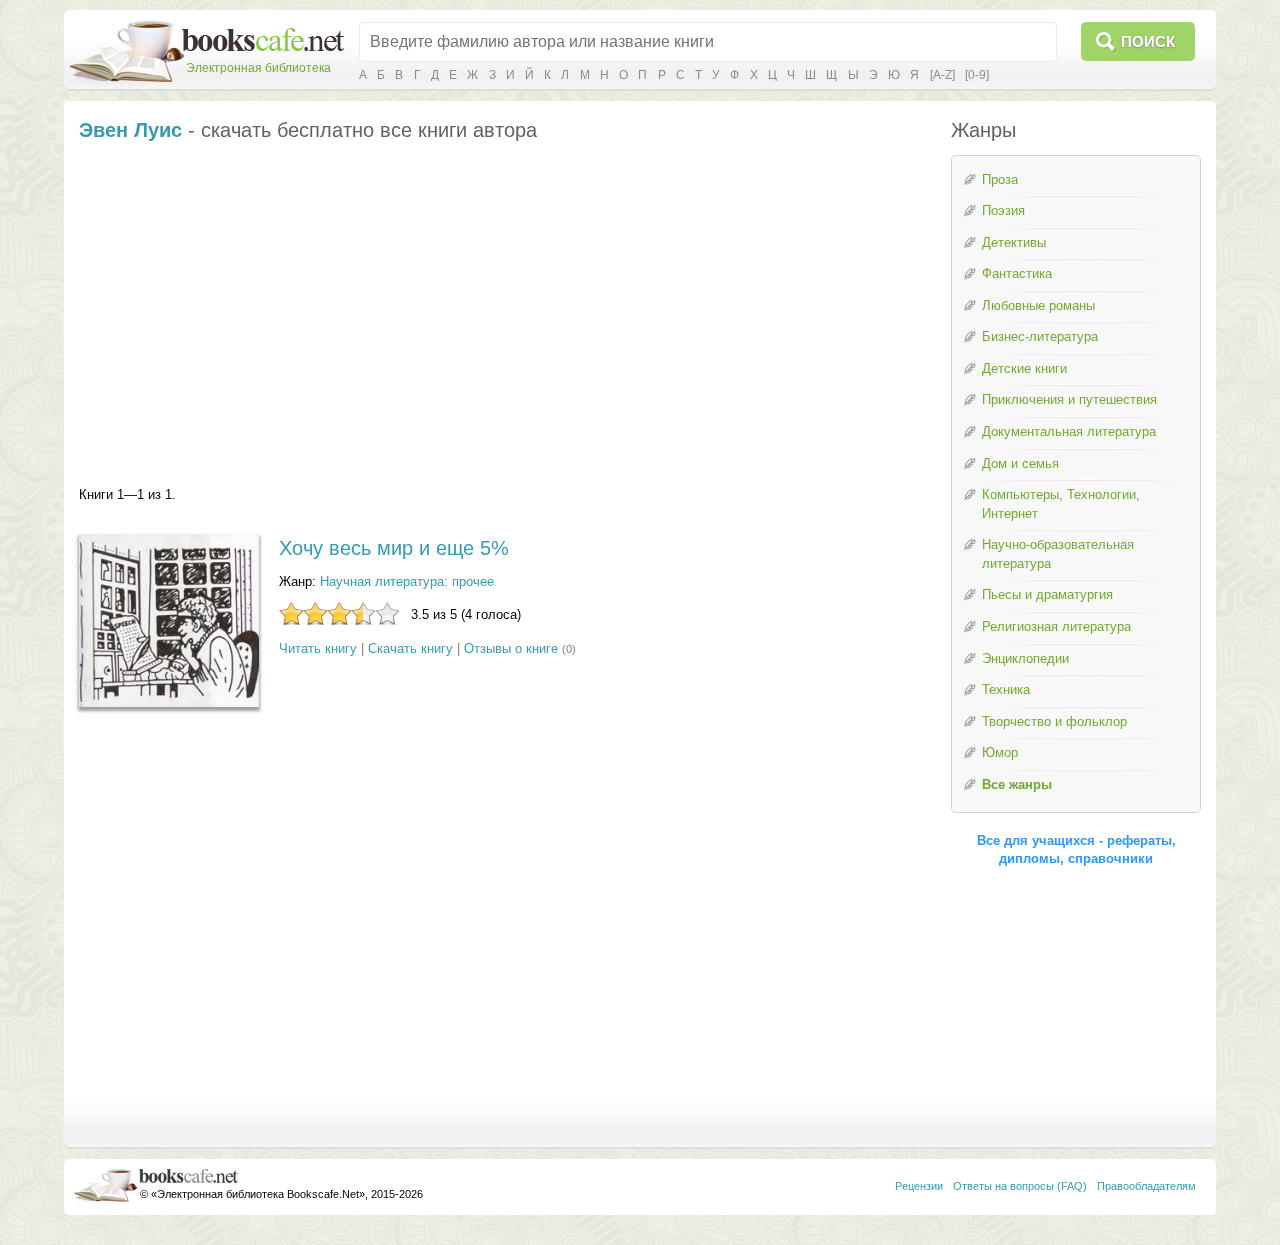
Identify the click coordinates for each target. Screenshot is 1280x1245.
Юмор (1000, 752)
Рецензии (919, 1186)
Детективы (1014, 242)
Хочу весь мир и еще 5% (394, 548)
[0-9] (977, 75)
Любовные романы (1038, 305)
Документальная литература (1069, 431)
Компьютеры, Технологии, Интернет (1061, 504)
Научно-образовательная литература (1058, 554)
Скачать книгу (410, 648)
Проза (1000, 179)
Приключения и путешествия (1069, 399)
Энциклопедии (1025, 658)
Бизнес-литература (1040, 336)
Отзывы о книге (511, 648)
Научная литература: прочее (407, 581)
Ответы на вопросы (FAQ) (1020, 1186)
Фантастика (1017, 273)
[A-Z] (942, 75)
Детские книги (1024, 368)
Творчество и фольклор (1054, 721)
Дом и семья (1020, 463)
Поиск (1148, 41)
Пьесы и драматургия (1047, 594)
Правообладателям (1146, 1186)
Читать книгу (318, 648)
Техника (1006, 689)
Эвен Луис (130, 130)
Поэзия (1003, 210)
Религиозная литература (1056, 626)
